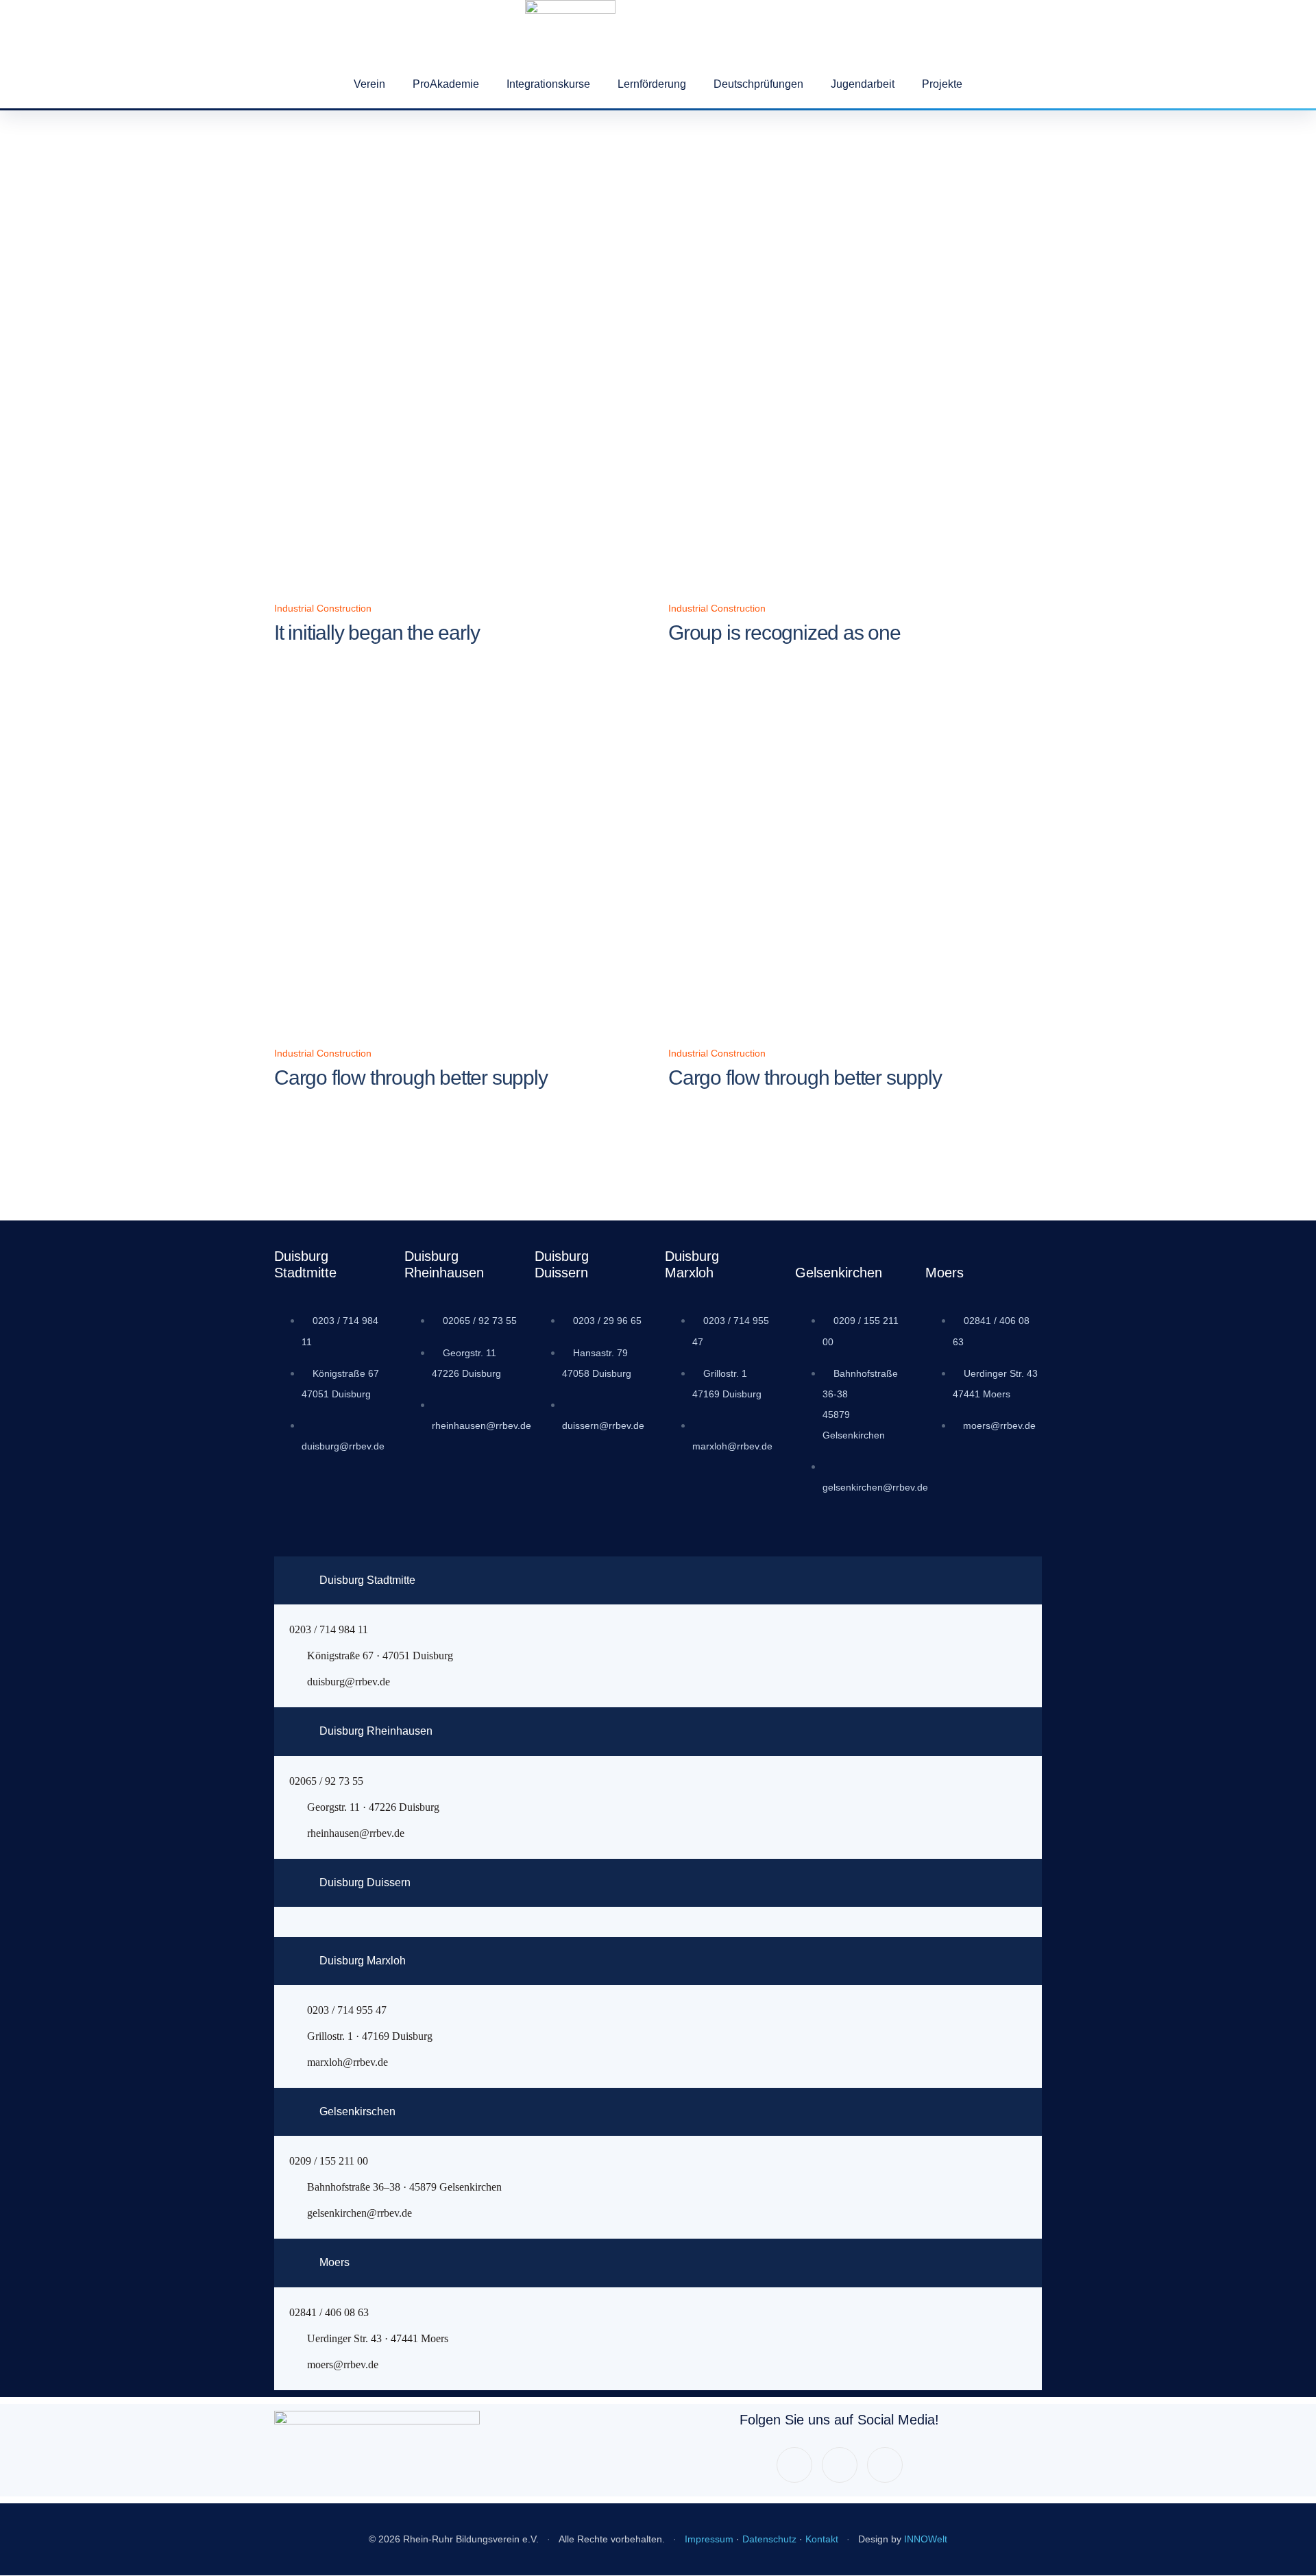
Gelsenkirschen (357, 2111)
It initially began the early (377, 633)
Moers (334, 2262)
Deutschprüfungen (758, 84)
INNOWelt (926, 2539)
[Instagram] (840, 2465)
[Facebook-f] (794, 2465)
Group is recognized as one (784, 633)
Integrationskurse (548, 84)
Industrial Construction (323, 608)
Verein (369, 84)
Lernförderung (652, 84)
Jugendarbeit (863, 84)
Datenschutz (769, 2539)
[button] (658, 1580)
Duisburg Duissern (365, 1882)
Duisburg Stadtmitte (367, 1580)
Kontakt (822, 2539)
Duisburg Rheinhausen (376, 1731)
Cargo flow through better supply (411, 1078)
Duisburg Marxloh (363, 1961)
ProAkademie (446, 84)
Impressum (709, 2539)
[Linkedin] (885, 2465)
